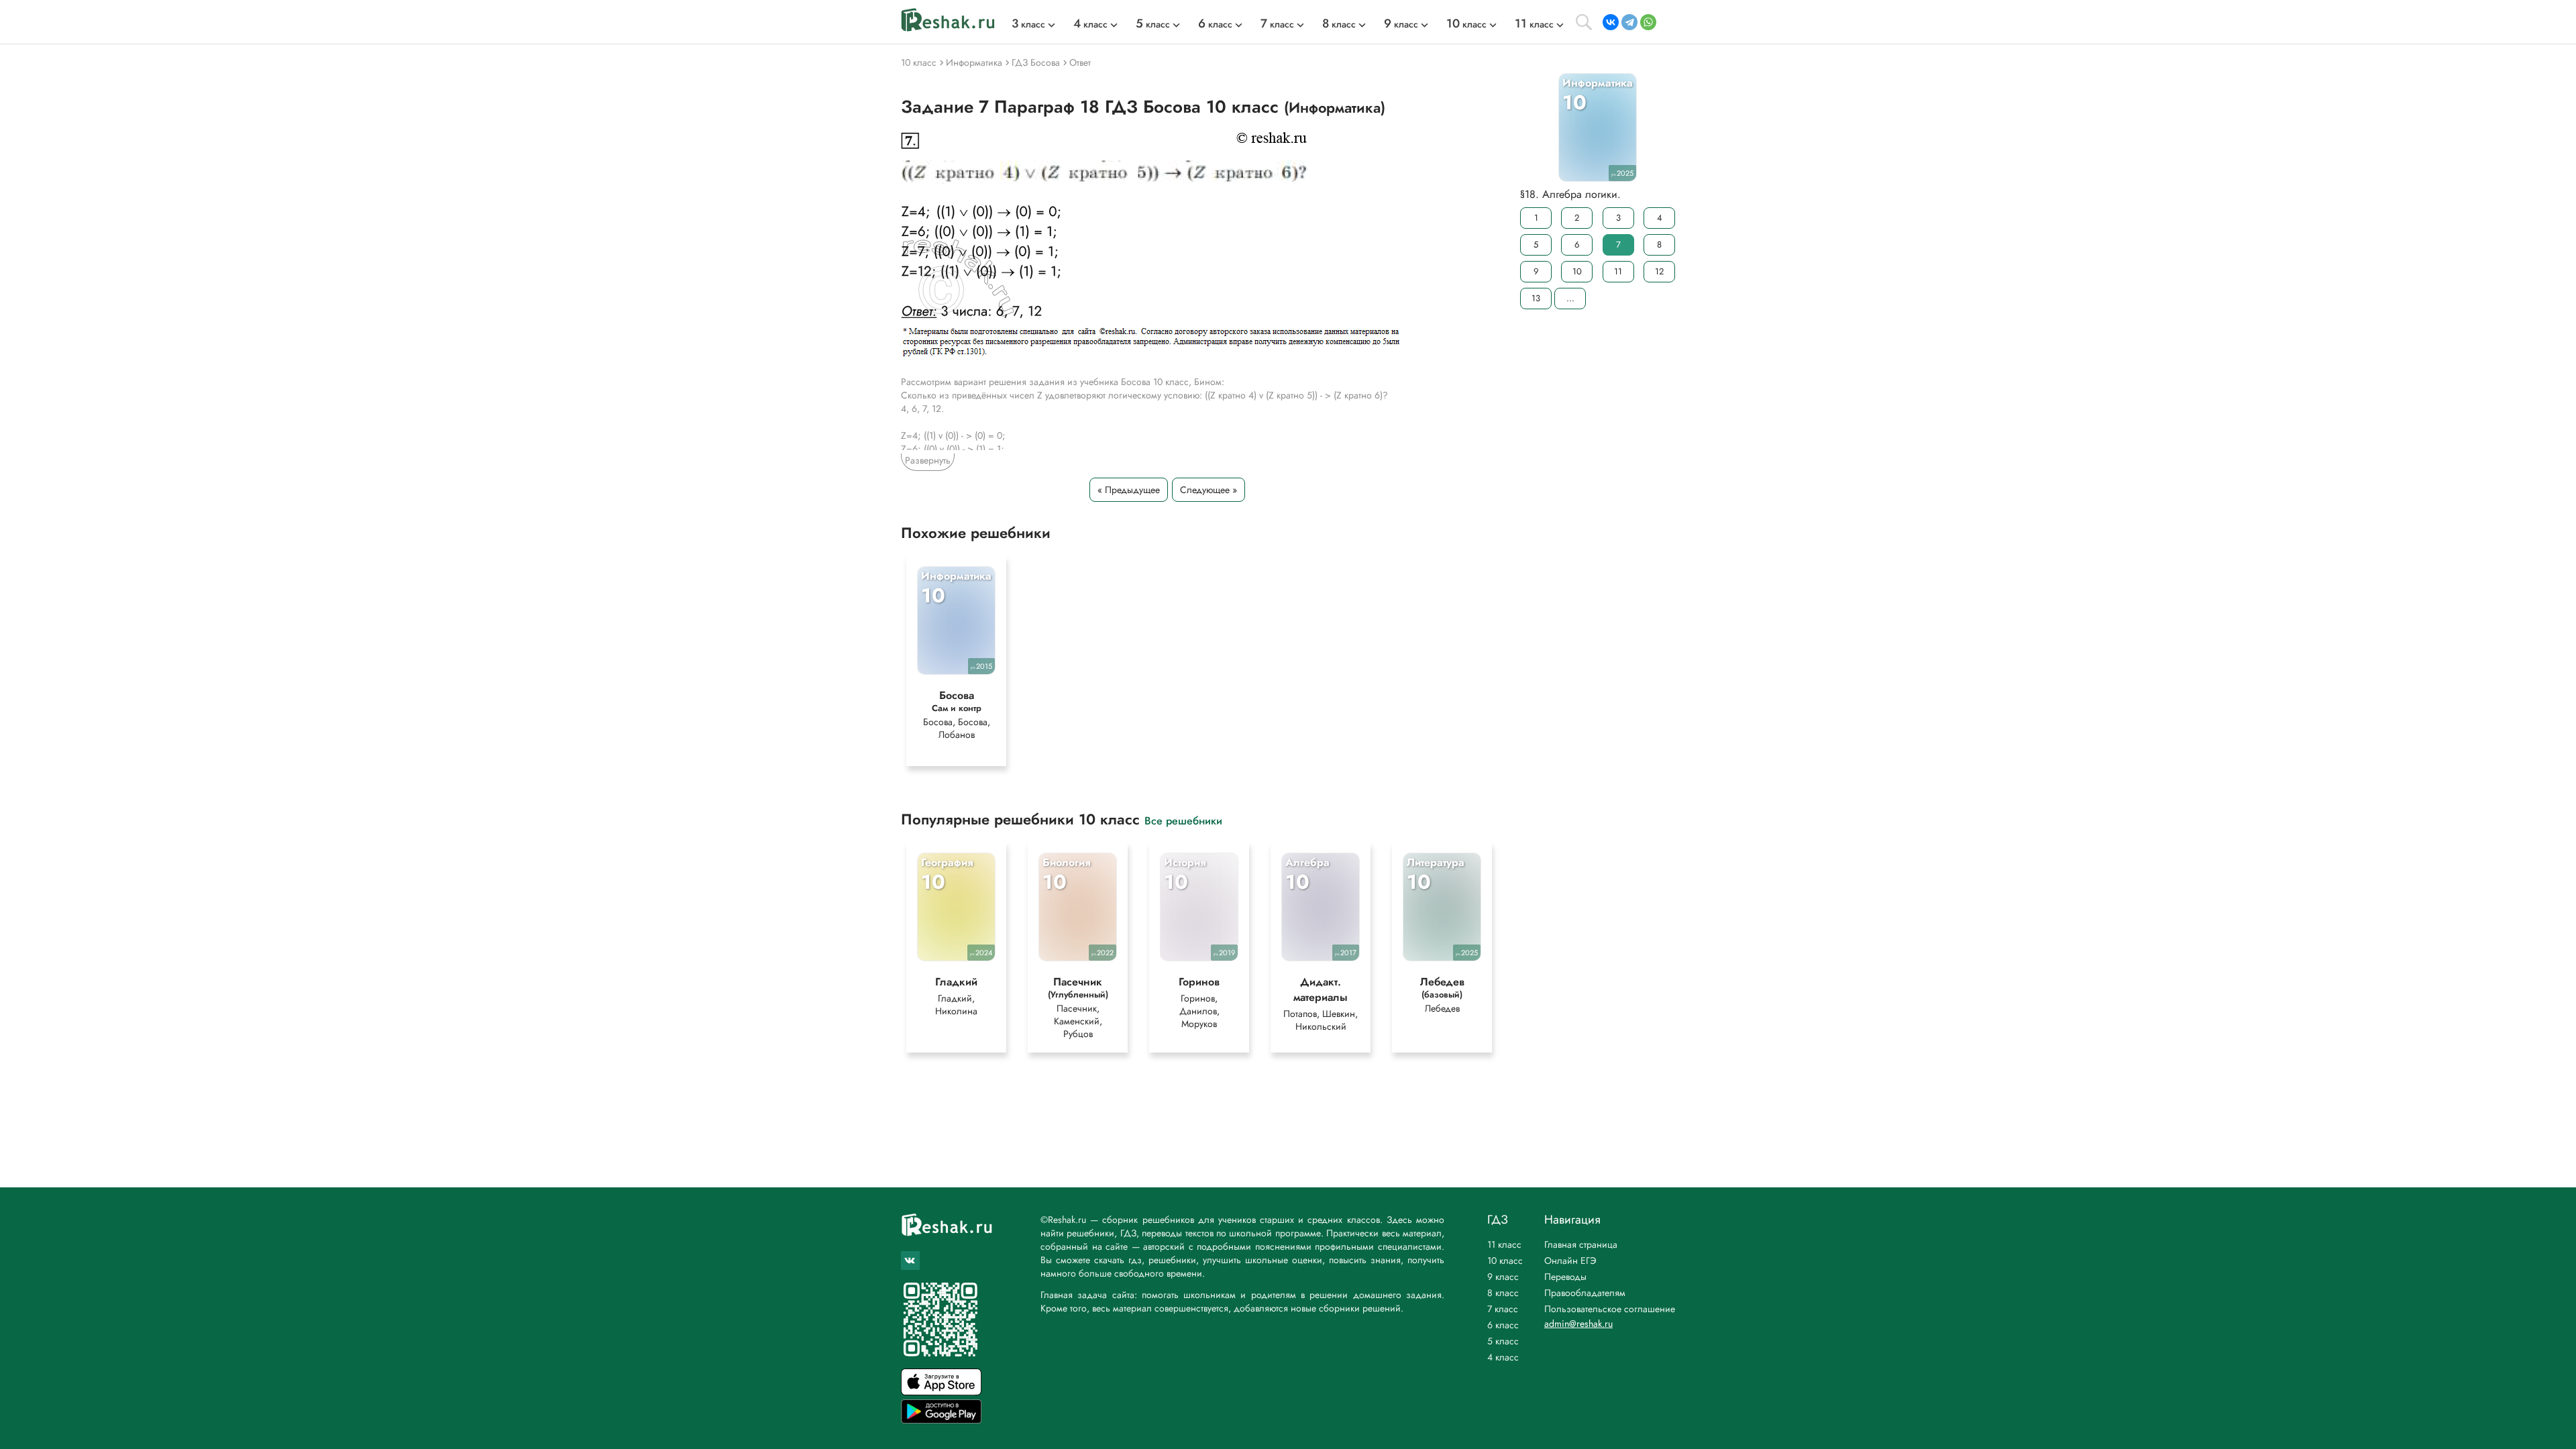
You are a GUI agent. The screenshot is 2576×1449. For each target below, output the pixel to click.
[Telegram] (1629, 22)
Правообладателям (1585, 1293)
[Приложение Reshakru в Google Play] (941, 1420)
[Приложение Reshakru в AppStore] (941, 1392)
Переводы (1565, 1277)
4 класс (1503, 1357)
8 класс (1503, 1293)
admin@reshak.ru (1578, 1324)
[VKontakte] (1611, 22)
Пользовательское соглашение (1610, 1309)
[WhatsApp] (1648, 22)
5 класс (1503, 1341)
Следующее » (1209, 490)
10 (1577, 271)
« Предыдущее (1129, 490)
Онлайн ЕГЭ (1570, 1260)
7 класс (1503, 1309)
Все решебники (1183, 820)
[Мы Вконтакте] (910, 1260)
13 (1536, 298)
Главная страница (1581, 1244)
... (1570, 298)
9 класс (1503, 1277)
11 (1618, 271)
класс (1028, 24)
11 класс (1504, 1244)
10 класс (1505, 1260)
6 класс (1503, 1325)
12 (1659, 271)
